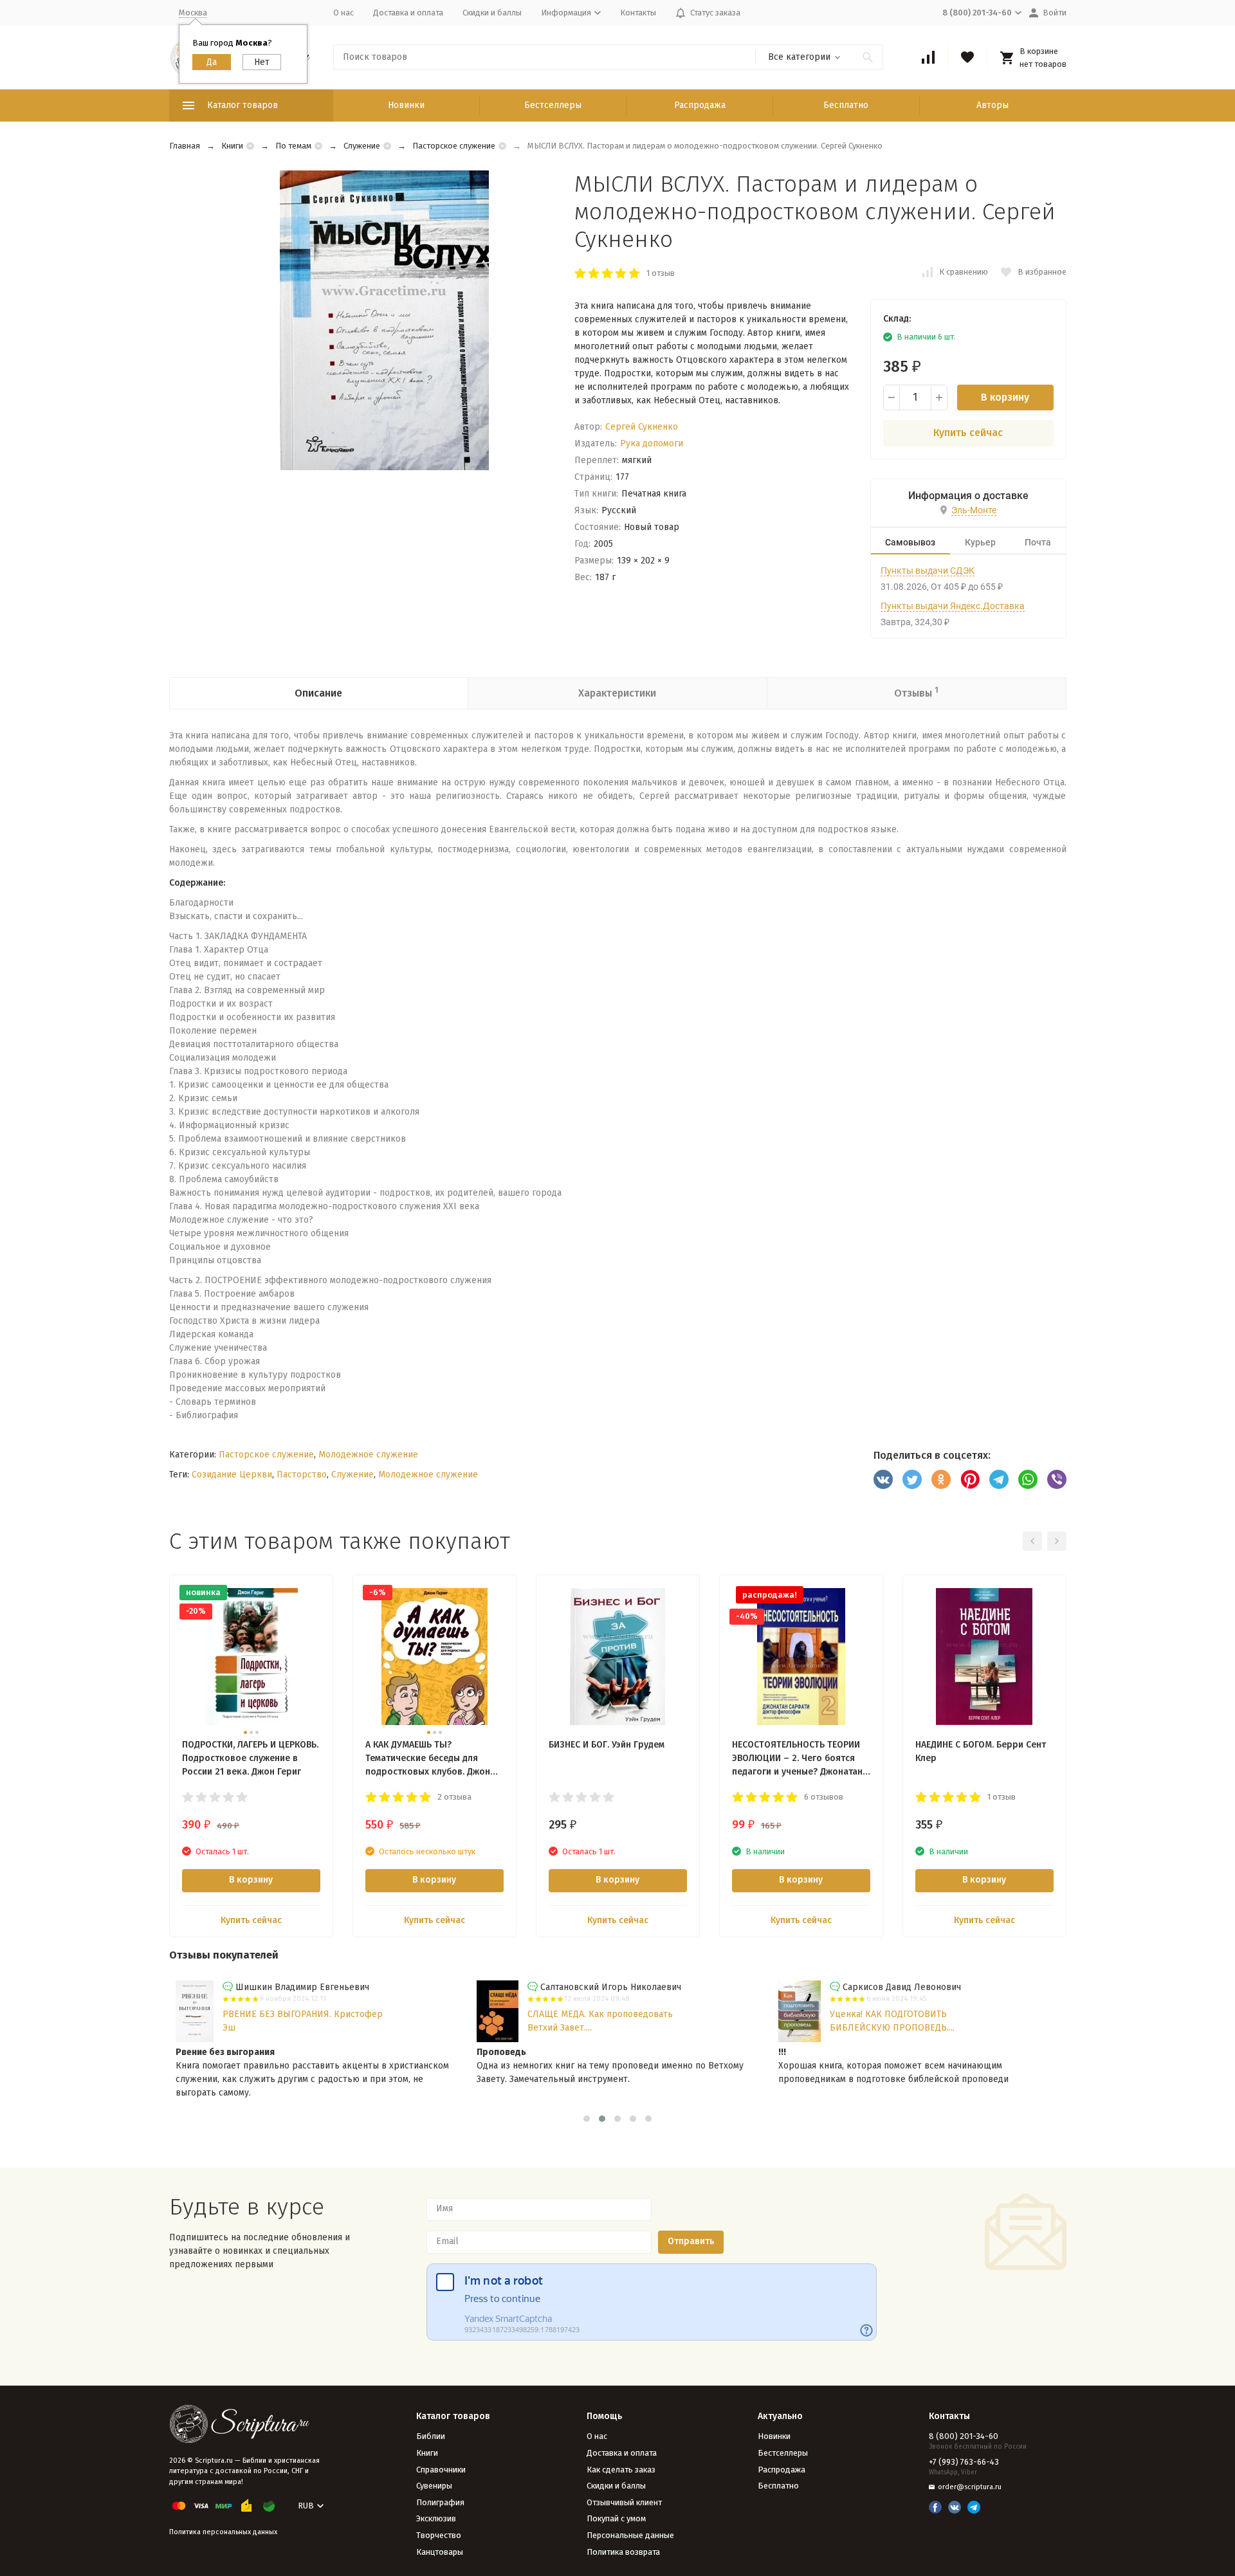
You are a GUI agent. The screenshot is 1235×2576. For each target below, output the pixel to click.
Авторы (993, 105)
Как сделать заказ (621, 2470)
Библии (431, 2436)
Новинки (406, 105)
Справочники (441, 2470)
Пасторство (302, 1475)
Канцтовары (440, 2552)
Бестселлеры (553, 105)
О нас (343, 13)
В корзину (1005, 397)
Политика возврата (623, 2552)
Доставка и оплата (408, 13)
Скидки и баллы (492, 13)
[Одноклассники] (941, 1479)
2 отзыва (454, 1797)
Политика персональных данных (223, 2532)
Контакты (638, 13)
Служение (362, 146)
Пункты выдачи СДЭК (928, 571)
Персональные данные (630, 2535)
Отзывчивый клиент (624, 2502)
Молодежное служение (368, 1455)
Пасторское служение (454, 146)
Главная (185, 146)
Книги (232, 146)
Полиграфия (440, 2502)
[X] (912, 1479)
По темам (293, 146)
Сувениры (434, 2486)
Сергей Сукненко (642, 427)
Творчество (439, 2535)
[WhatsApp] (1028, 1479)
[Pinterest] (970, 1479)
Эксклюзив (436, 2518)
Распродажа (700, 105)
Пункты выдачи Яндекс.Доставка (953, 606)
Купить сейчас (968, 433)
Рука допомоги (652, 443)
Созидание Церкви (232, 1475)
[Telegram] (999, 1479)
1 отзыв (661, 273)
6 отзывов (824, 1797)
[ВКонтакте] (883, 1479)
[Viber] (1057, 1479)
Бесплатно (846, 105)
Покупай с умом (616, 2518)
